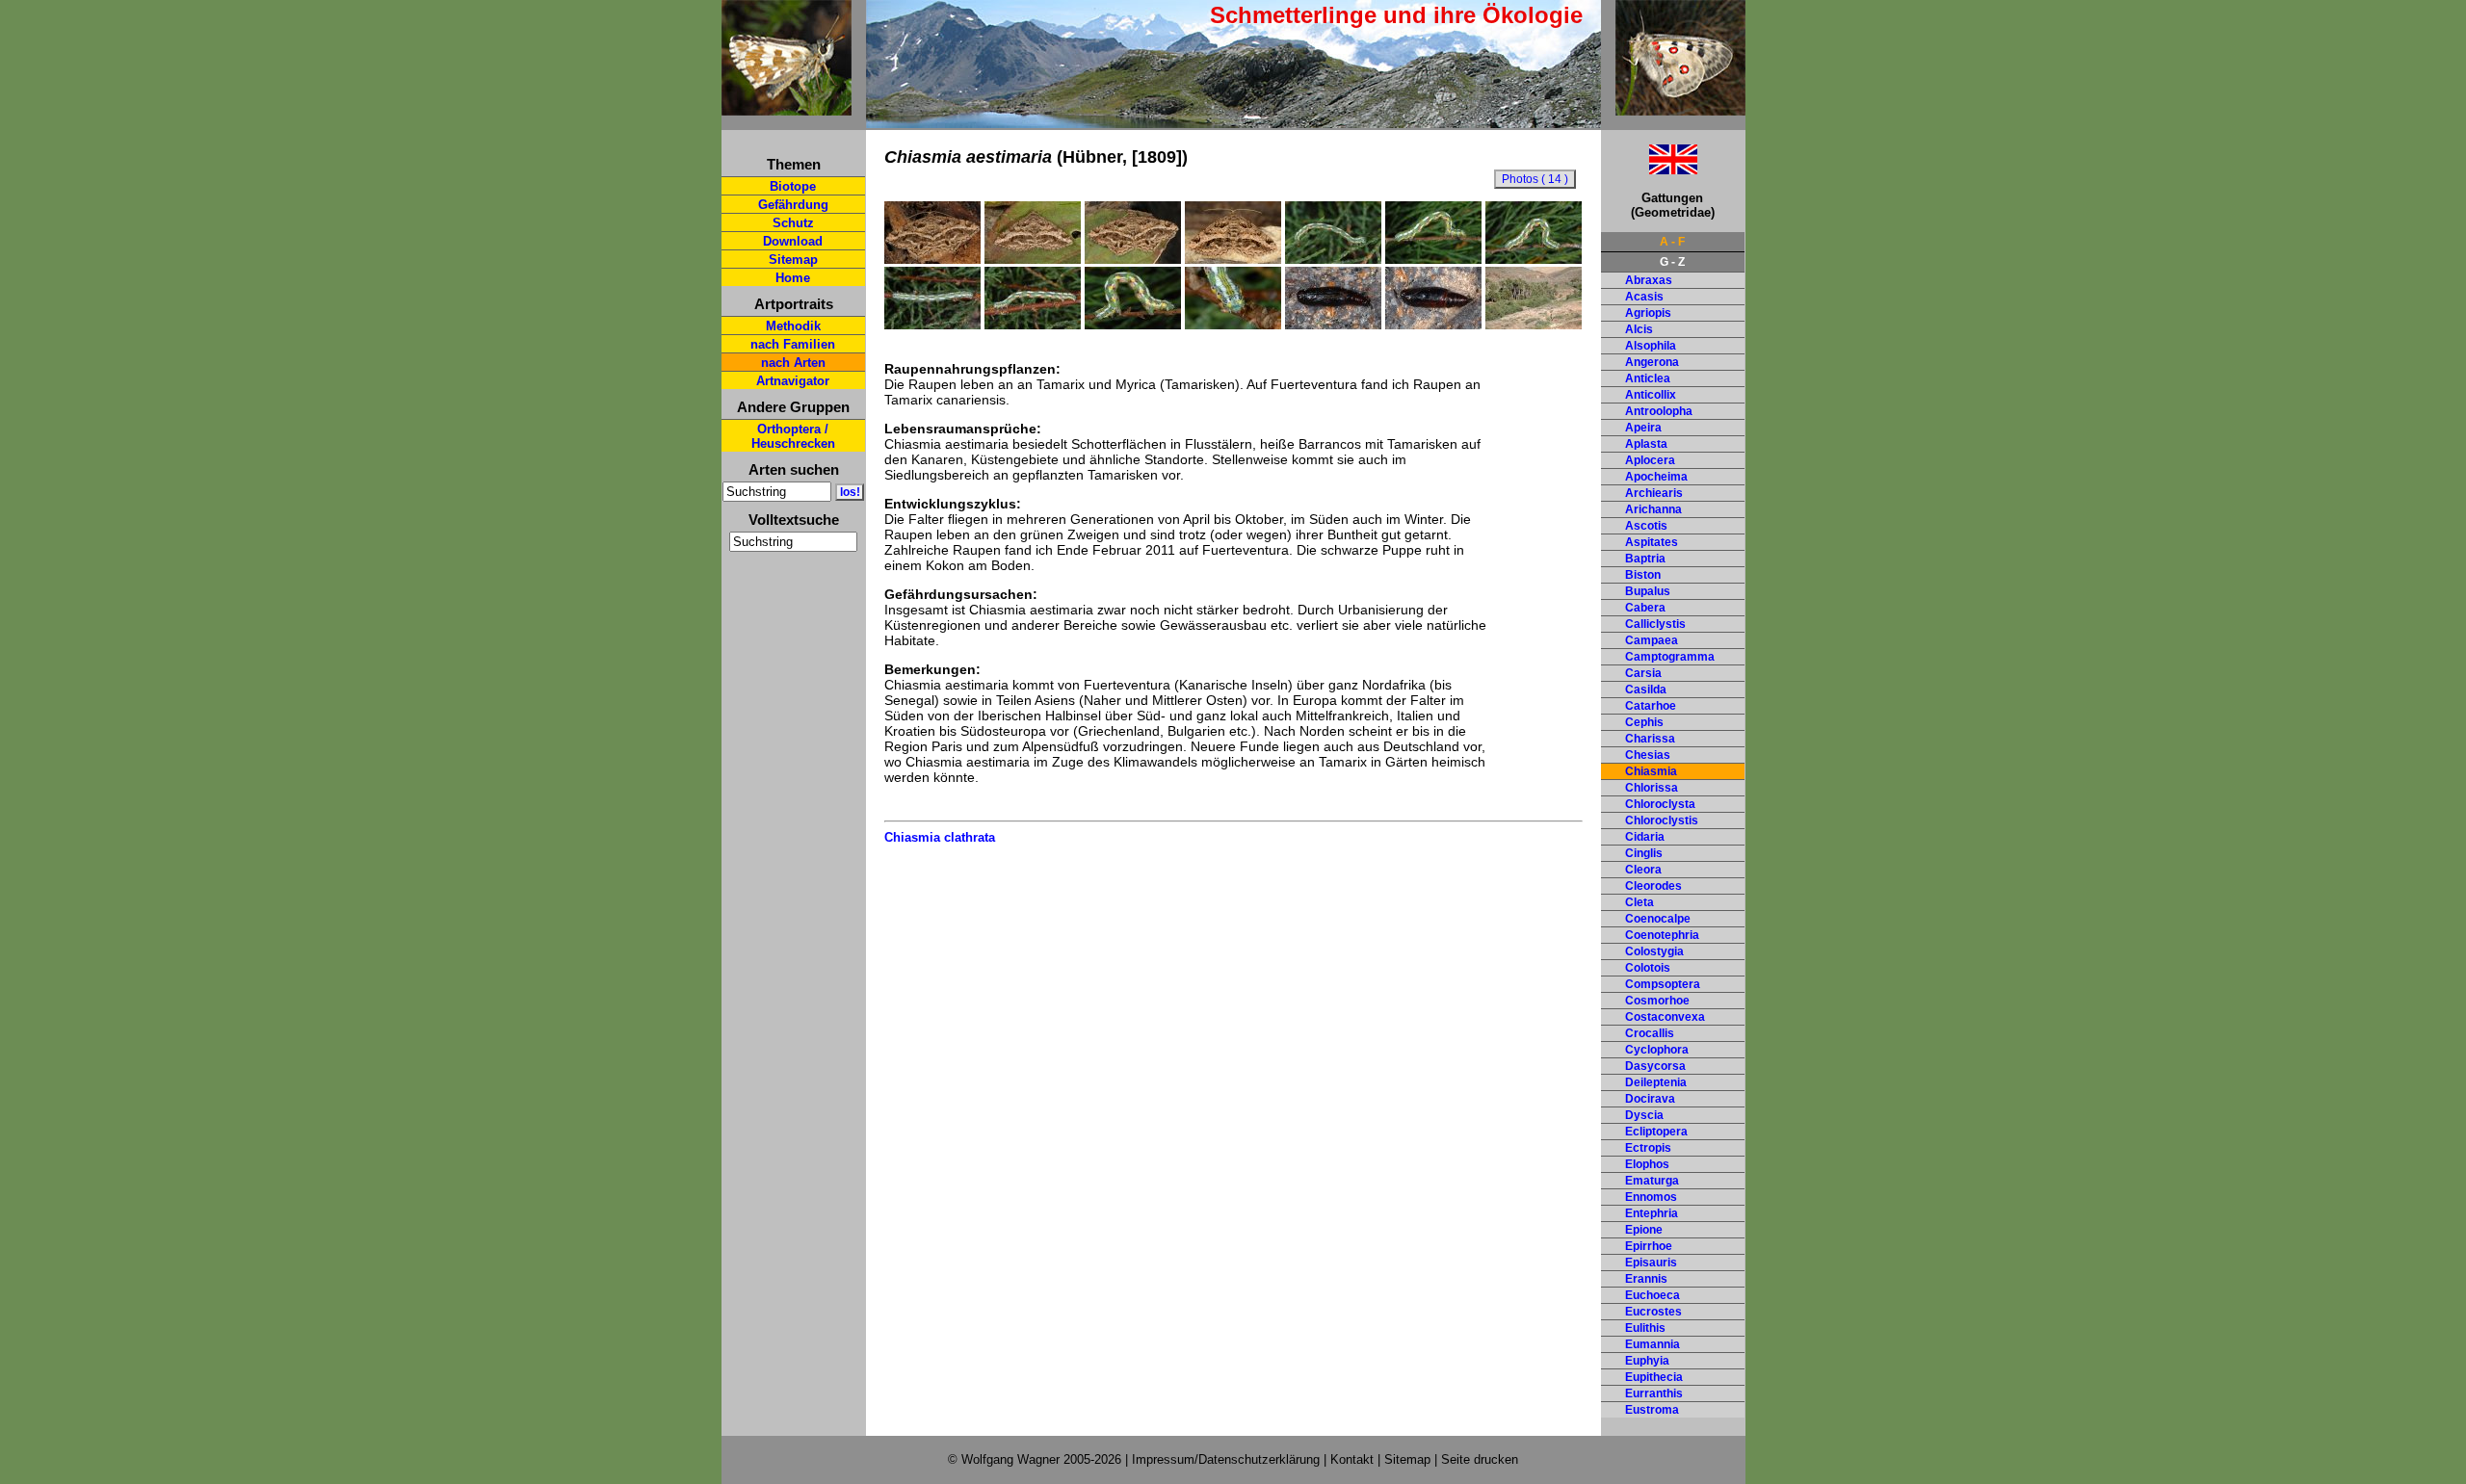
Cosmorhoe (1657, 1001)
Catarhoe (1651, 706)
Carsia (1643, 673)
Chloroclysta (1660, 804)
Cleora (1643, 870)
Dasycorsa (1655, 1066)
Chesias (1648, 755)
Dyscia (1644, 1115)
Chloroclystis (1662, 820)
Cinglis (1644, 853)
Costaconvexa (1665, 1017)
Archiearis (1654, 493)
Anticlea (1648, 378)
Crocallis (1650, 1033)
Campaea (1652, 640)
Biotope (793, 186)
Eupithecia (1654, 1377)
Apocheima (1656, 477)
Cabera (1645, 608)
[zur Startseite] (787, 107)
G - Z (1672, 262)
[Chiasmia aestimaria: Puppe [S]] (1333, 325)
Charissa (1650, 739)
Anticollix (1651, 395)
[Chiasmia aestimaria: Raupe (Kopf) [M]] (1233, 325)
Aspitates (1652, 542)
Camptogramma (1670, 657)
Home (793, 278)
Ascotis (1646, 526)
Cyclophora (1657, 1050)
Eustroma (1652, 1410)
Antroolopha (1659, 411)
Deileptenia (1656, 1082)
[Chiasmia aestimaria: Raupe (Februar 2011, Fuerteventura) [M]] (1333, 259)
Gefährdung (793, 205)
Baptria (1645, 559)
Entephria (1652, 1213)
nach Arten (793, 363)
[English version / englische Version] (1649, 169)
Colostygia (1654, 951)
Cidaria (1645, 837)
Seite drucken (1480, 1459)
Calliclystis (1655, 624)
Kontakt (1352, 1459)
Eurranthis (1654, 1393)
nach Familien (793, 344)
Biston (1643, 575)
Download (793, 241)
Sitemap (793, 260)
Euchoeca (1653, 1295)
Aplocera (1650, 460)
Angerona (1652, 362)
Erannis (1646, 1279)
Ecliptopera (1656, 1132)
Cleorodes (1653, 886)
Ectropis (1648, 1148)
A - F (1672, 242)
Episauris (1651, 1263)
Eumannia (1653, 1344)
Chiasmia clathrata (940, 837)
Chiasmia (1651, 771)
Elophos (1647, 1164)
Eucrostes (1653, 1312)
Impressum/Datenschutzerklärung (1226, 1459)
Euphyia (1647, 1361)
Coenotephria (1662, 935)
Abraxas (1649, 280)
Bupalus (1648, 591)
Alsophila (1651, 346)
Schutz (793, 223)
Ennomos (1651, 1197)
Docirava (1650, 1099)
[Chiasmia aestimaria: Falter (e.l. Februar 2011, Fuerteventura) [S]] (932, 259)
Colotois (1648, 968)
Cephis (1644, 722)
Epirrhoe (1649, 1246)
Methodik (793, 326)
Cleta (1640, 902)
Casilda (1646, 690)
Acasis (1644, 297)
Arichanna (1653, 509)
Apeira (1643, 428)
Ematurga (1652, 1181)
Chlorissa (1652, 788)
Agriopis (1648, 313)
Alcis (1639, 329)
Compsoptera (1663, 984)
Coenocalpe (1658, 919)
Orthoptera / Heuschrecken (793, 436)
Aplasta (1646, 444)
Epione (1644, 1230)
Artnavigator (793, 381)
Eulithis (1645, 1328)
